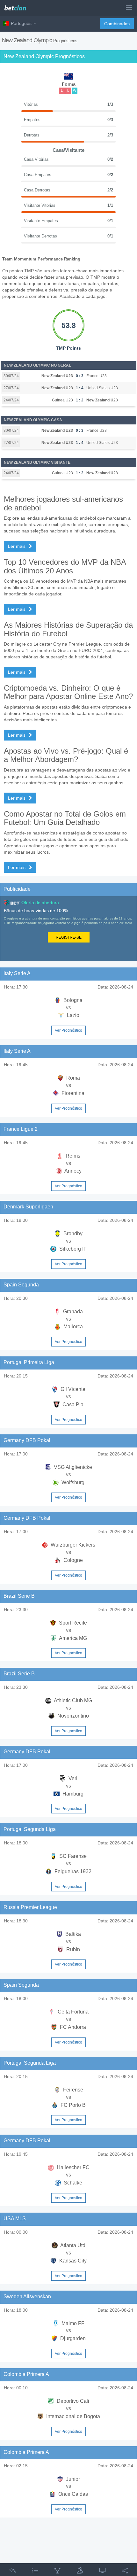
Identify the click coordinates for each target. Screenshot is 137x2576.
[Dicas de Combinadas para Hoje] (57, 2572)
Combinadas (117, 24)
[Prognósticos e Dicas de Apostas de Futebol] (18, 6)
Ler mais (17, 546)
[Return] (12, 2572)
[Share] (125, 2572)
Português (21, 23)
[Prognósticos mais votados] (80, 2572)
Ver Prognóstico (68, 1030)
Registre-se (69, 937)
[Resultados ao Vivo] (103, 2572)
